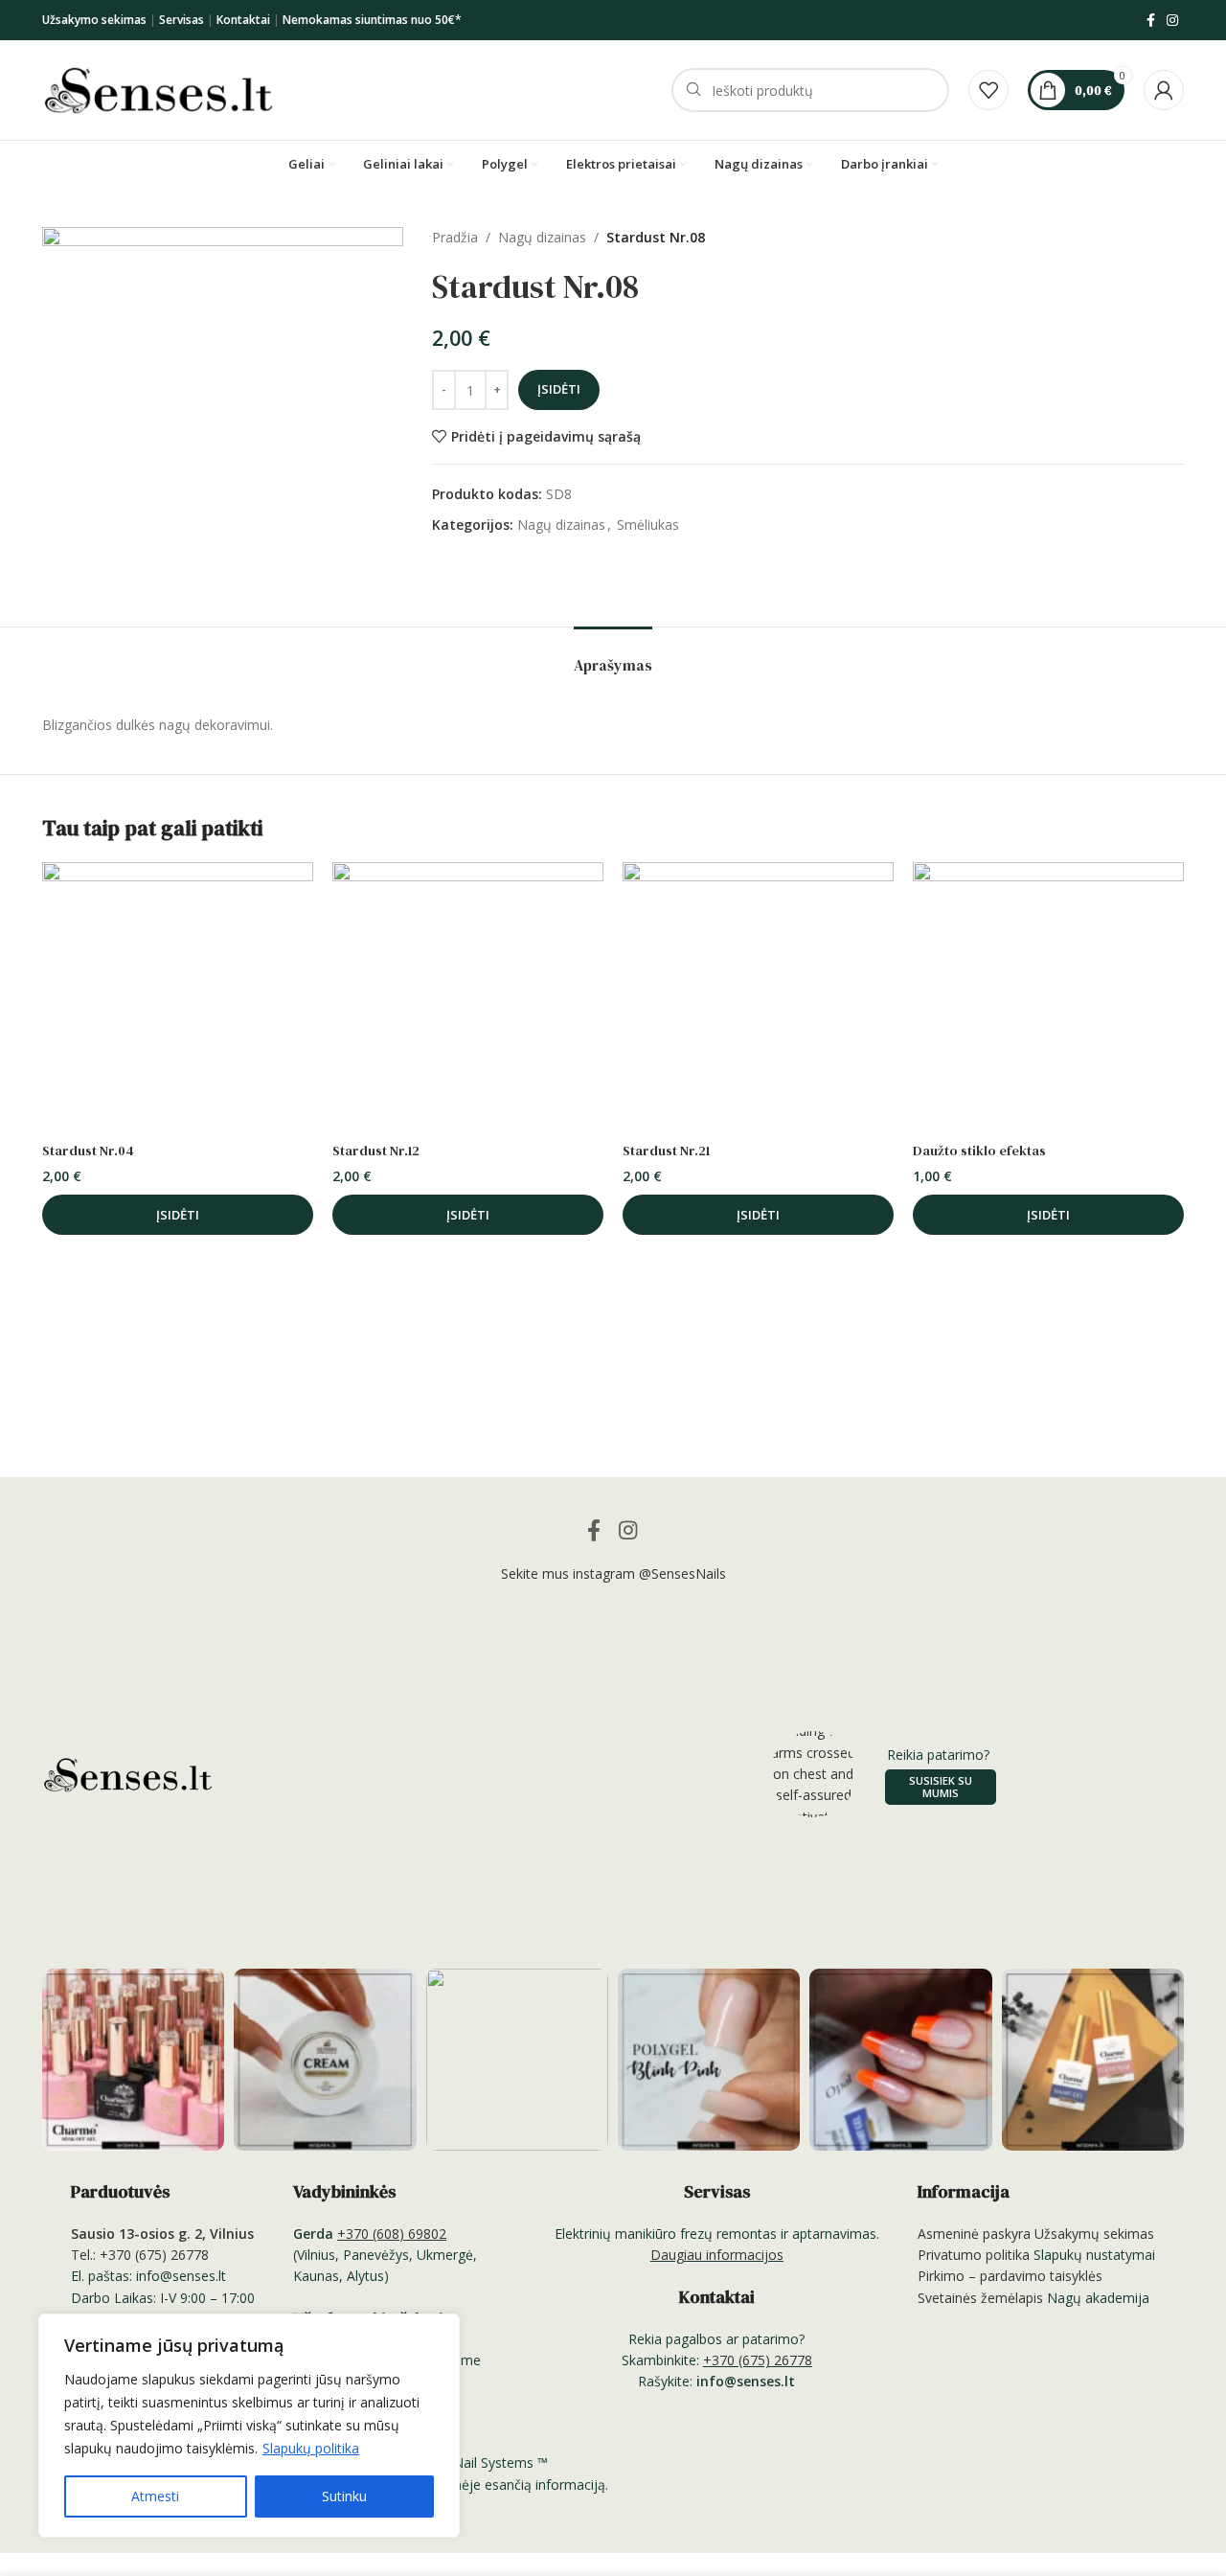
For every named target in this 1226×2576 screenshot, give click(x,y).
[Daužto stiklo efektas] (1048, 998)
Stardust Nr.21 (666, 1151)
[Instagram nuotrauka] (133, 2060)
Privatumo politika (974, 2255)
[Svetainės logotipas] (159, 89)
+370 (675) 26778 (758, 2360)
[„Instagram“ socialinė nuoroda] (1172, 21)
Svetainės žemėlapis (980, 2298)
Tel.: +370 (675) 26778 (140, 2255)
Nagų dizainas (542, 237)
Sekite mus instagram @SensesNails (613, 1573)
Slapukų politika (311, 2448)
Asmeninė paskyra (974, 2234)
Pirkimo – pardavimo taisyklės (1010, 2276)
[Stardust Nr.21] (758, 998)
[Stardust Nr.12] (468, 998)
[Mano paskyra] (1164, 90)
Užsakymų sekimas (1094, 2234)
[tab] (613, 656)
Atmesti (155, 2496)
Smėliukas (648, 524)
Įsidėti (559, 389)
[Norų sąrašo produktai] (988, 90)
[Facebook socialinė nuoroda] (1151, 21)
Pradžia (455, 237)
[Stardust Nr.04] (178, 998)
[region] (249, 2426)
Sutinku (344, 2496)
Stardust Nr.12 (376, 1151)
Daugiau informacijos (717, 2255)
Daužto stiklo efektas (979, 1151)
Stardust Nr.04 (88, 1151)
